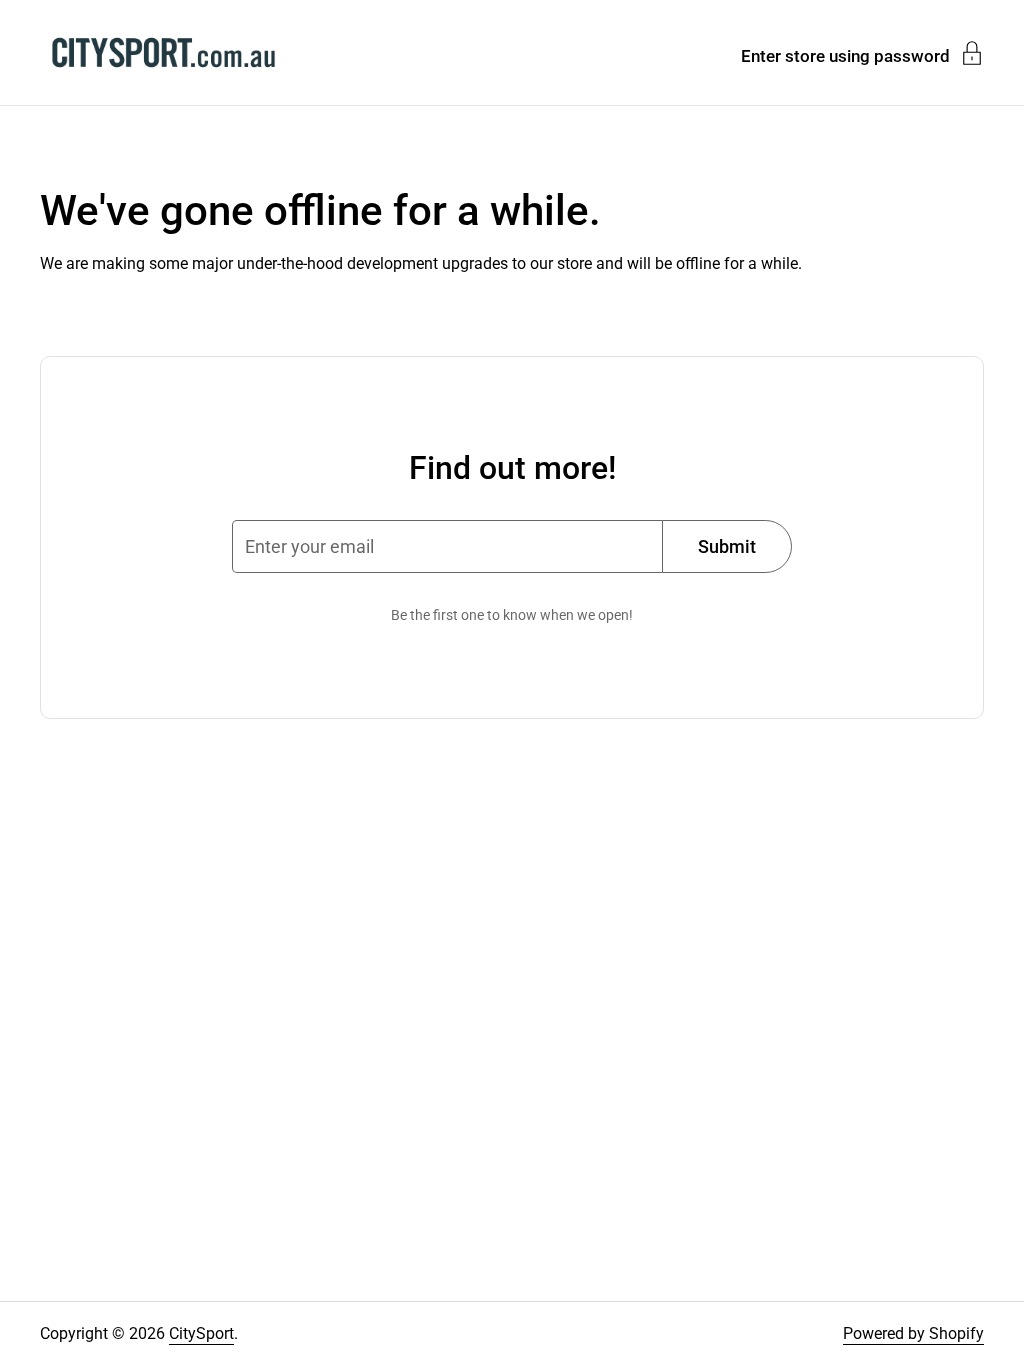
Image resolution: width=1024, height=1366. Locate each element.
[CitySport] (163, 52)
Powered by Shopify (913, 1333)
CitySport (201, 1333)
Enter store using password (845, 55)
